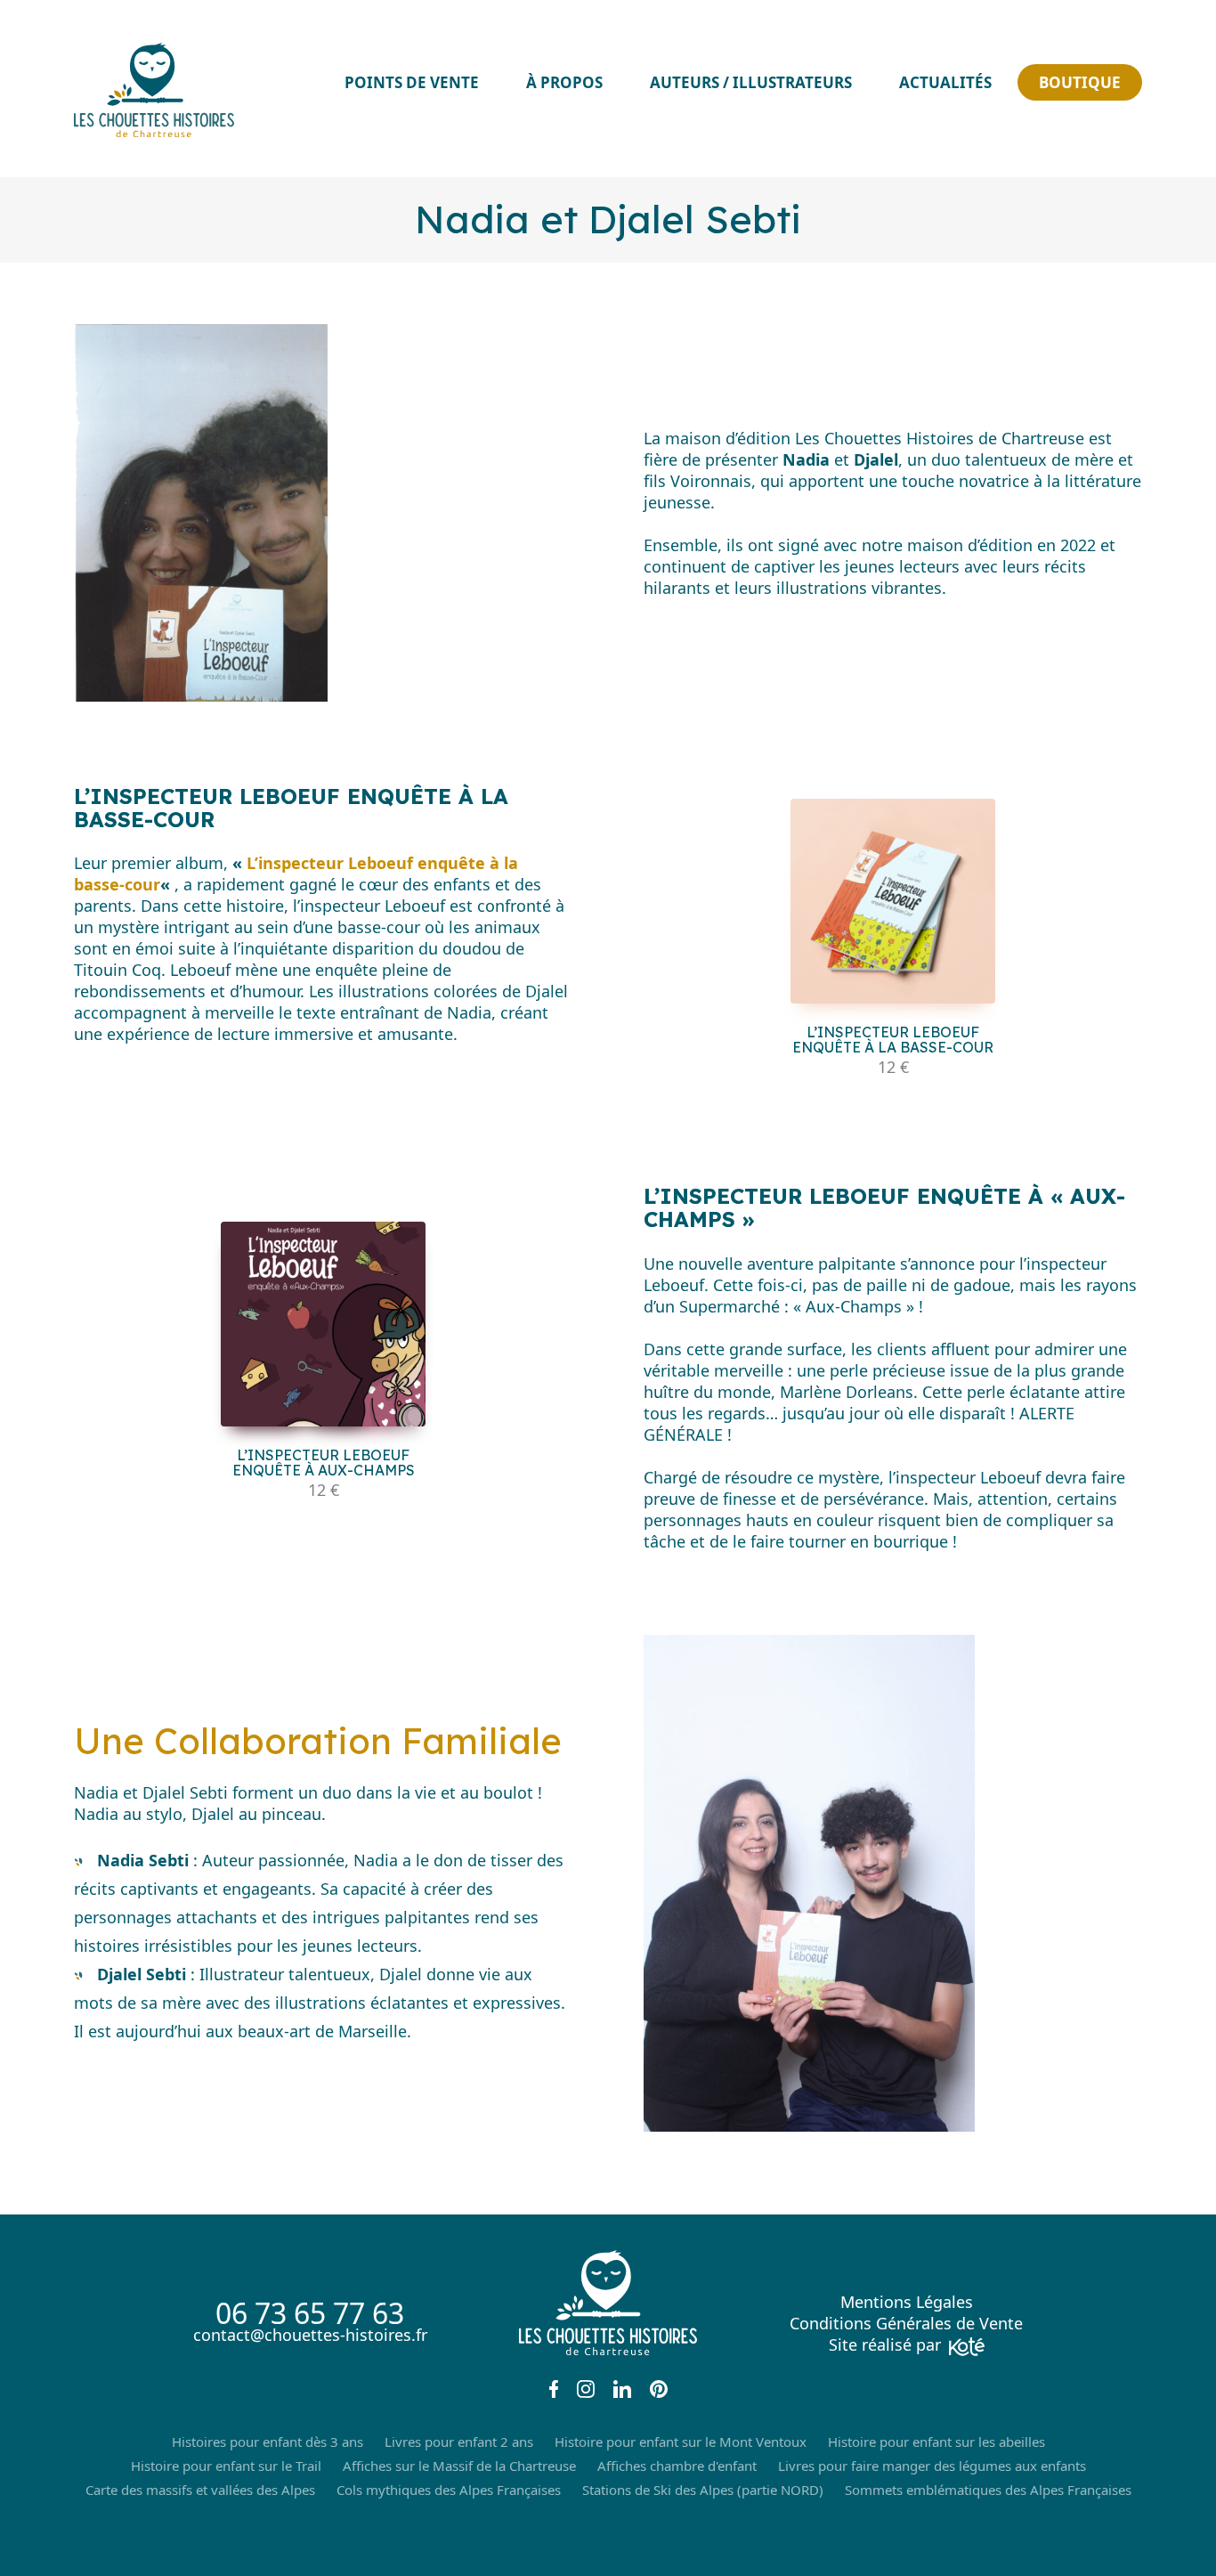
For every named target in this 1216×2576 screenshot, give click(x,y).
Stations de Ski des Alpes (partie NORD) (703, 2490)
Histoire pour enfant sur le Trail (226, 2466)
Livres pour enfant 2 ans (459, 2442)
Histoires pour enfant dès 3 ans (268, 2442)
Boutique (1080, 82)
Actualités (945, 82)
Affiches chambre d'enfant (677, 2466)
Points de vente (412, 82)
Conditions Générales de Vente (906, 2323)
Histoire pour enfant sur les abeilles (936, 2442)
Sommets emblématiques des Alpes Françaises (988, 2490)
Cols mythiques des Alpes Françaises (449, 2490)
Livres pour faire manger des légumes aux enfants (932, 2466)
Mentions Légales (907, 2302)
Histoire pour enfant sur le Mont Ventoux (681, 2442)
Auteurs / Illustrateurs (751, 82)
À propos (564, 82)
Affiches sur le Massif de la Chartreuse (459, 2466)
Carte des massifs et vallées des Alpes (200, 2490)
